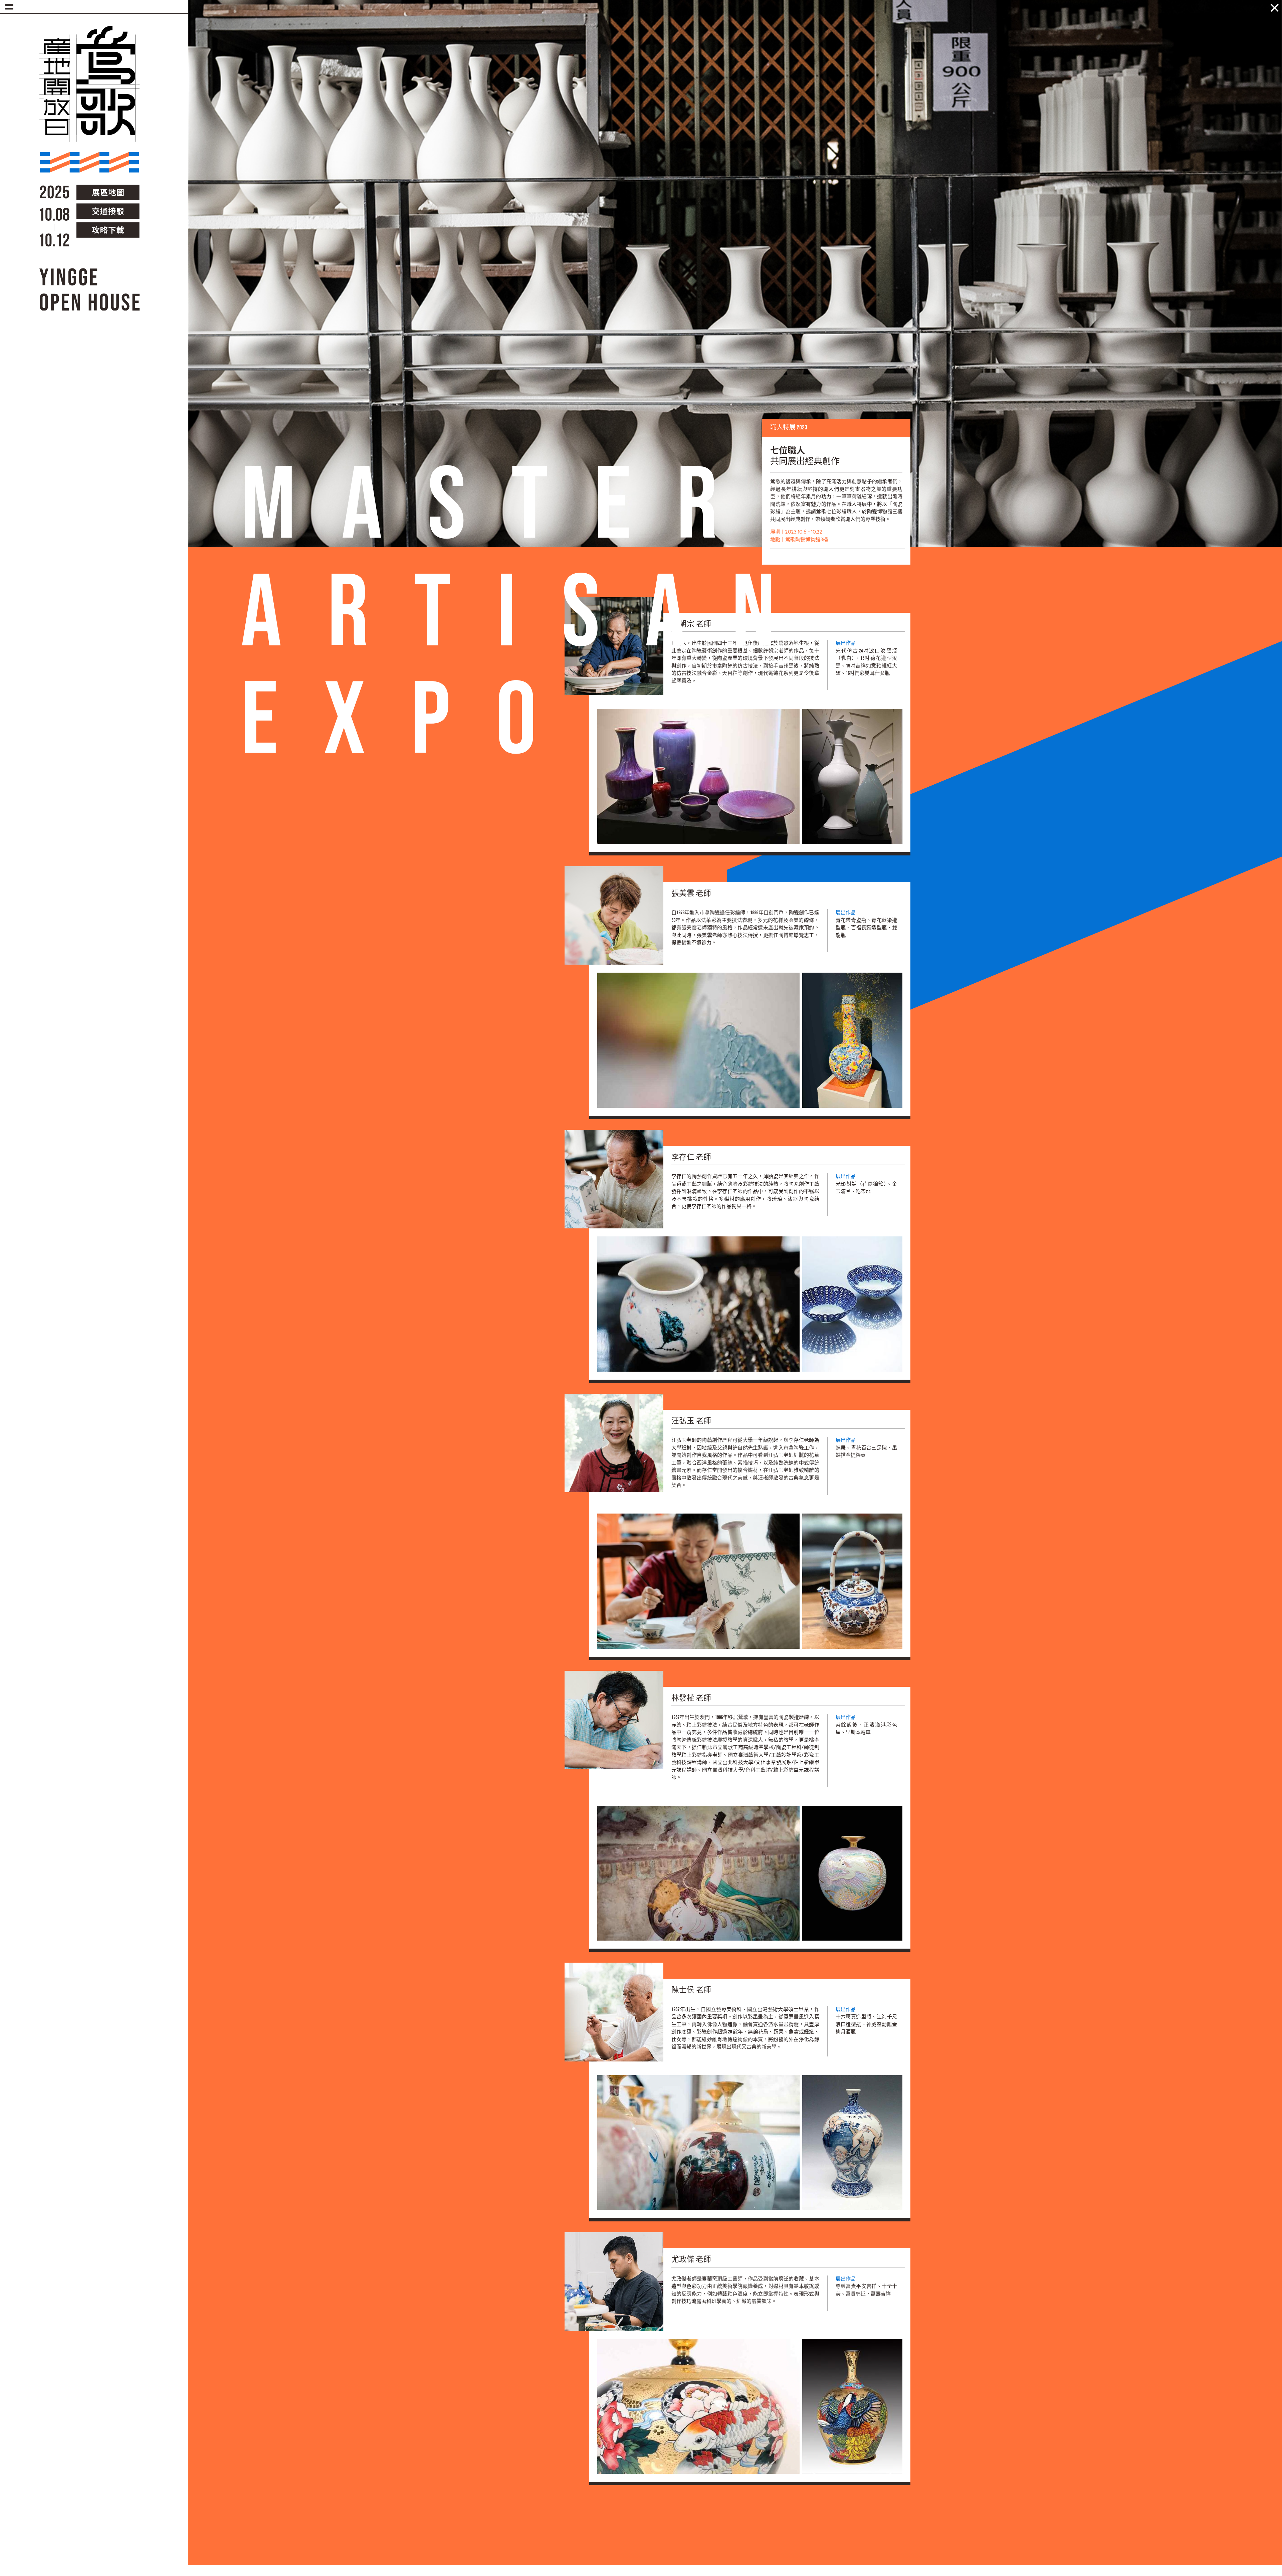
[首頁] (89, 95)
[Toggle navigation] (9, 7)
